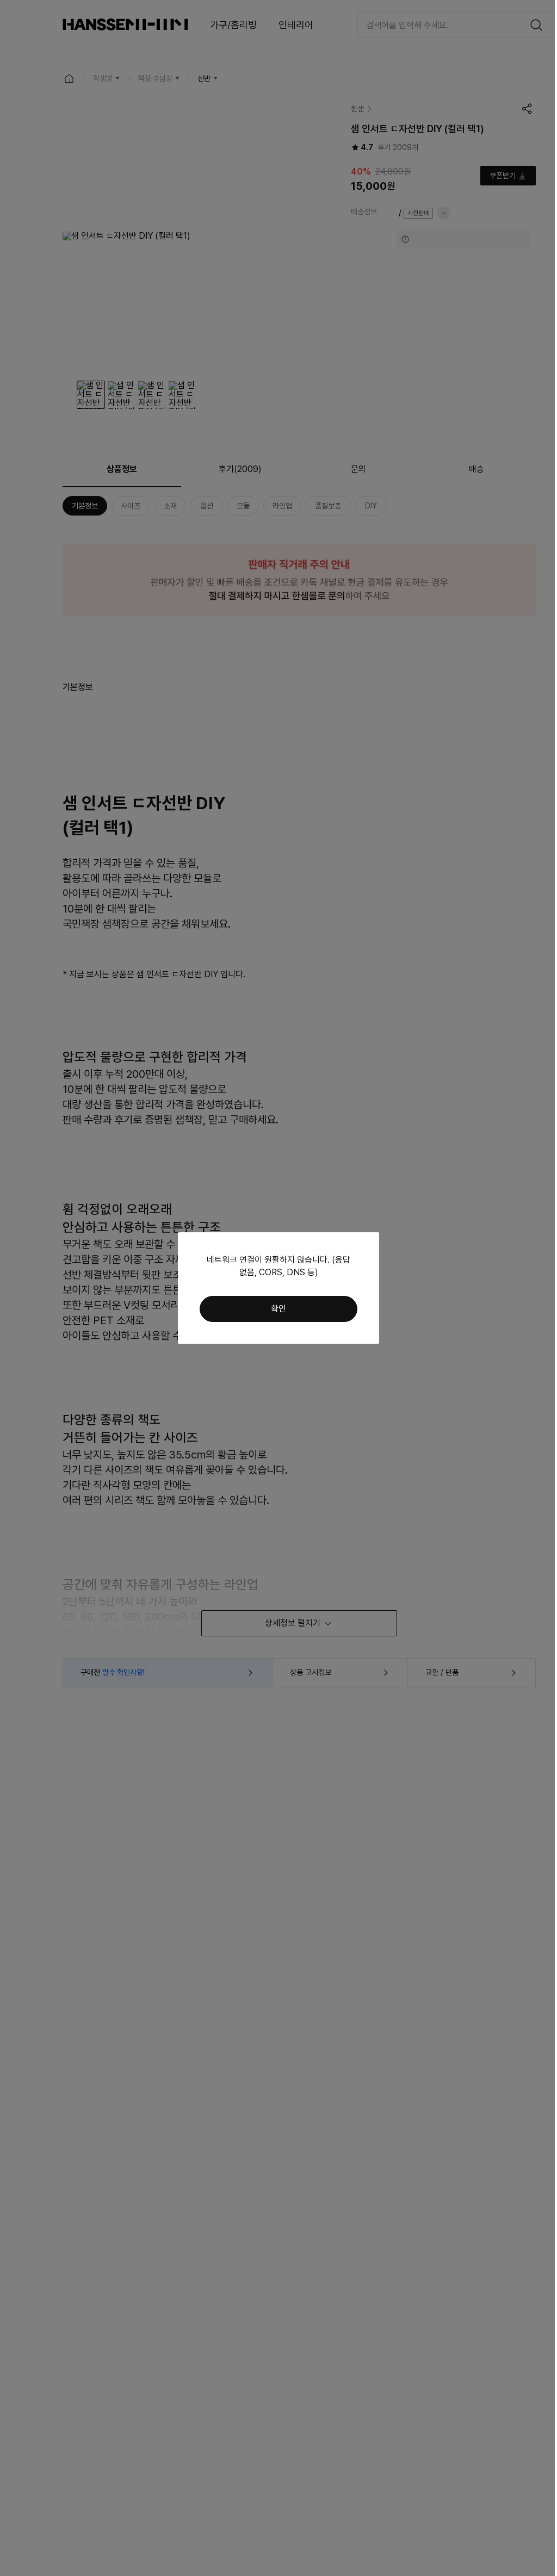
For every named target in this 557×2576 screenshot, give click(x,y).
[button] (278, 1309)
